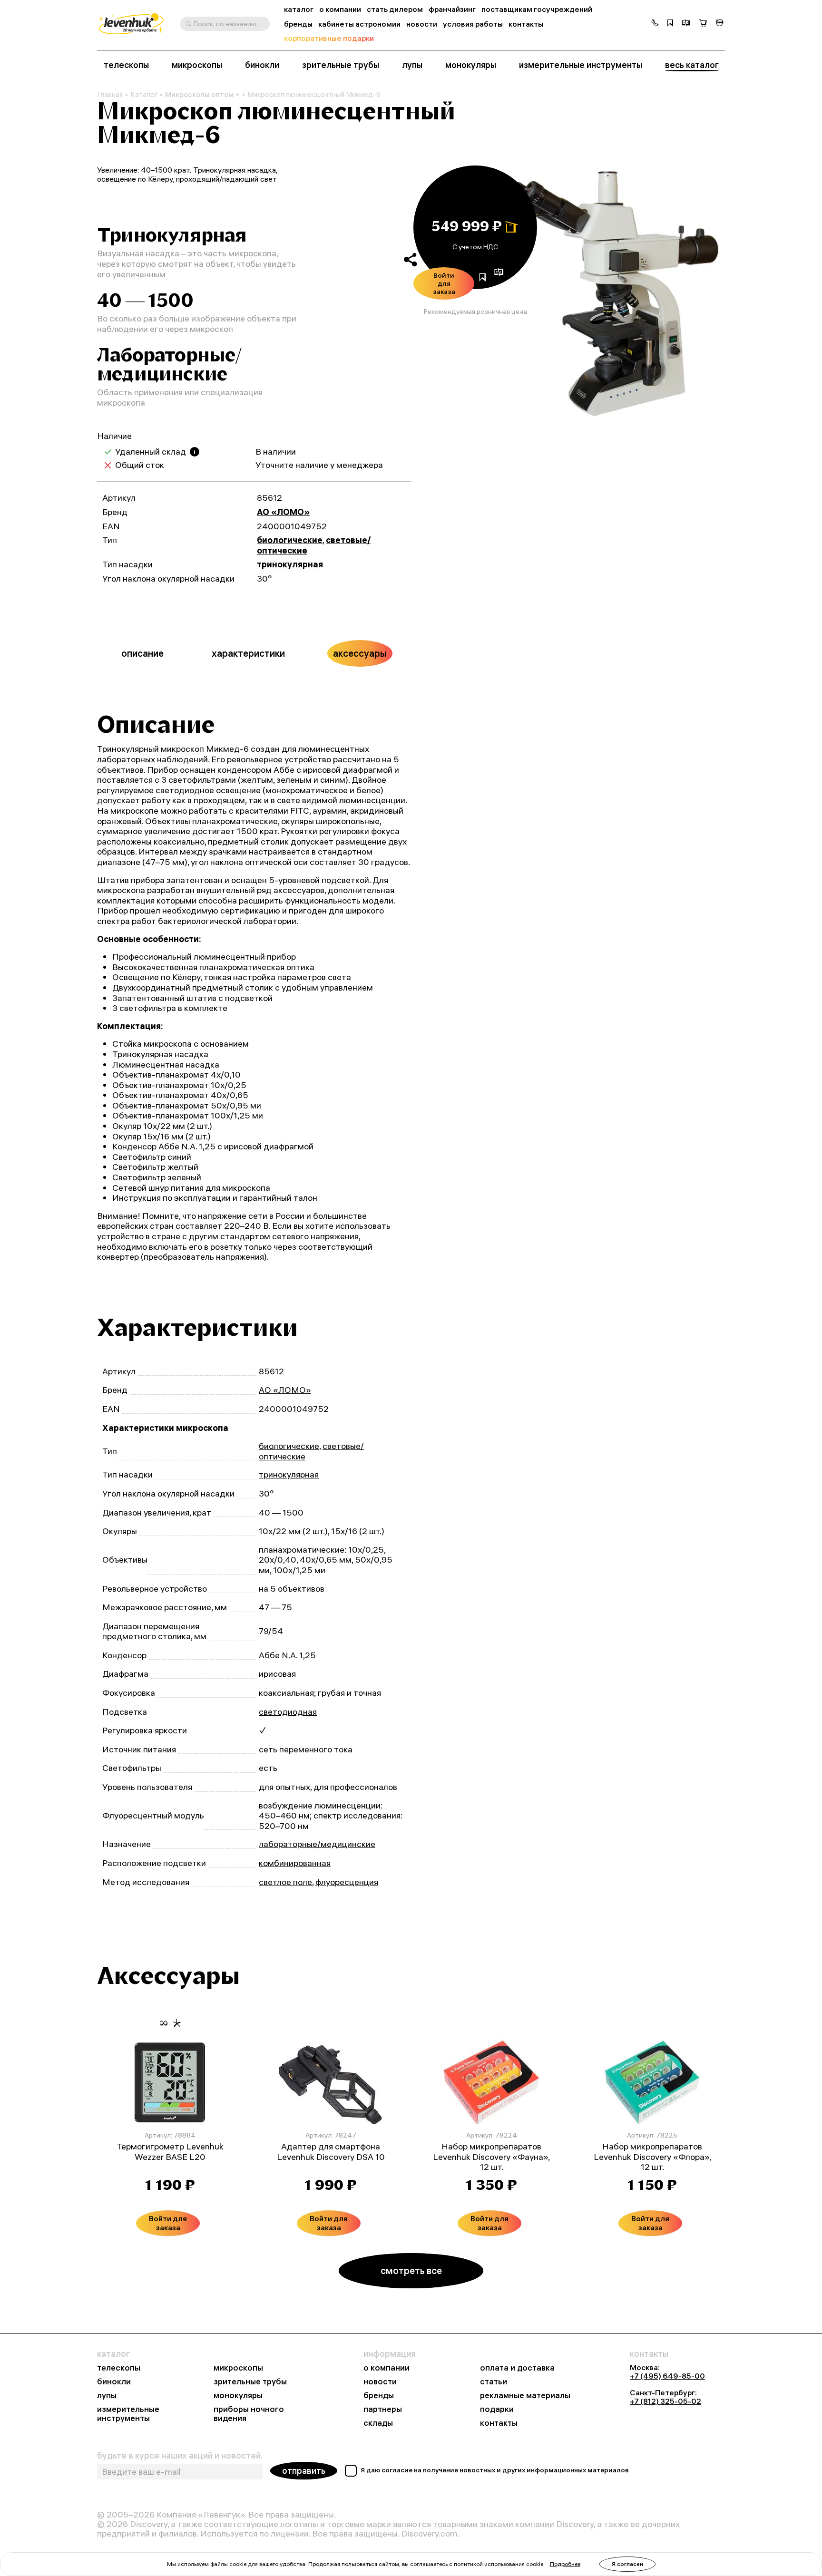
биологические (290, 540)
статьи (494, 2382)
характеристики (248, 653)
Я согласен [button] (627, 2564)
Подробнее (565, 2564)
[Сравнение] (686, 24)
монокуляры (471, 65)
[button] (655, 24)
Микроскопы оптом (199, 94)
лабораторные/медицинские (317, 1844)
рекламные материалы (525, 2396)
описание (142, 653)
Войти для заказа (444, 283)
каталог (299, 9)
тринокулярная (290, 564)
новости (422, 24)
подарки (497, 2409)
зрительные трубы (341, 65)
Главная (110, 95)
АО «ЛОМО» (283, 512)
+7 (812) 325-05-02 (665, 2401)
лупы (412, 65)
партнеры (383, 2409)
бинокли (262, 65)
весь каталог (692, 65)
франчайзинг (452, 9)
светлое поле (285, 1882)
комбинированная (295, 1863)
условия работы (473, 24)
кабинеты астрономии (359, 24)
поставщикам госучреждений (537, 9)
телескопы (126, 65)
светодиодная (288, 1712)
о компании (340, 9)
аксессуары (360, 653)
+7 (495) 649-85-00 (667, 2376)
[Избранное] (670, 24)
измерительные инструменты (581, 65)
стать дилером (395, 9)
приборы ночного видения (249, 2414)
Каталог (144, 95)
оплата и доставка (517, 2368)
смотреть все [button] (411, 2270)
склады (378, 2423)
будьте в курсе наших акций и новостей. (180, 2456)
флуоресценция (347, 1882)
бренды (298, 24)
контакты (526, 24)
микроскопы (197, 65)
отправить (304, 2471)
